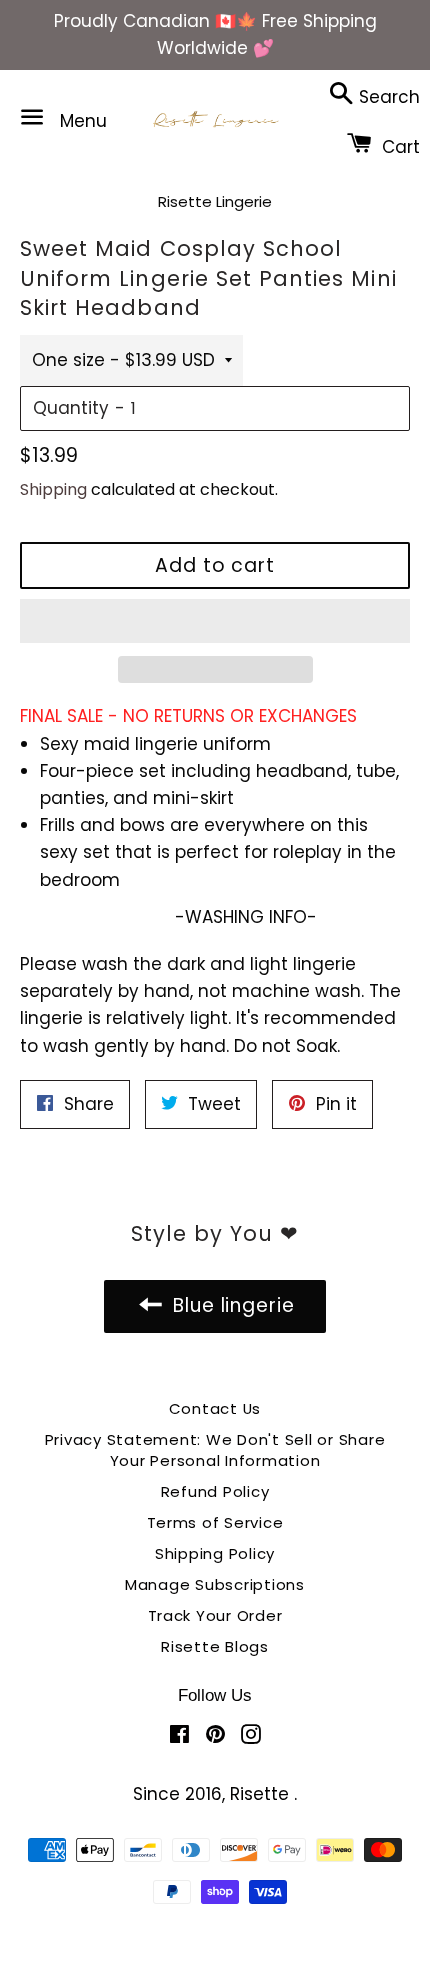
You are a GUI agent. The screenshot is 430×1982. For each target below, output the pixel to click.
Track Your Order (215, 1615)
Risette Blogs (215, 1646)
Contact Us (215, 1408)
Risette (262, 1794)
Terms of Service (215, 1522)
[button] (215, 621)
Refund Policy (215, 1491)
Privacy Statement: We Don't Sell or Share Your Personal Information (215, 1450)
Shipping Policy (215, 1553)
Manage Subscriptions (215, 1584)
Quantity (71, 408)
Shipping (53, 489)
